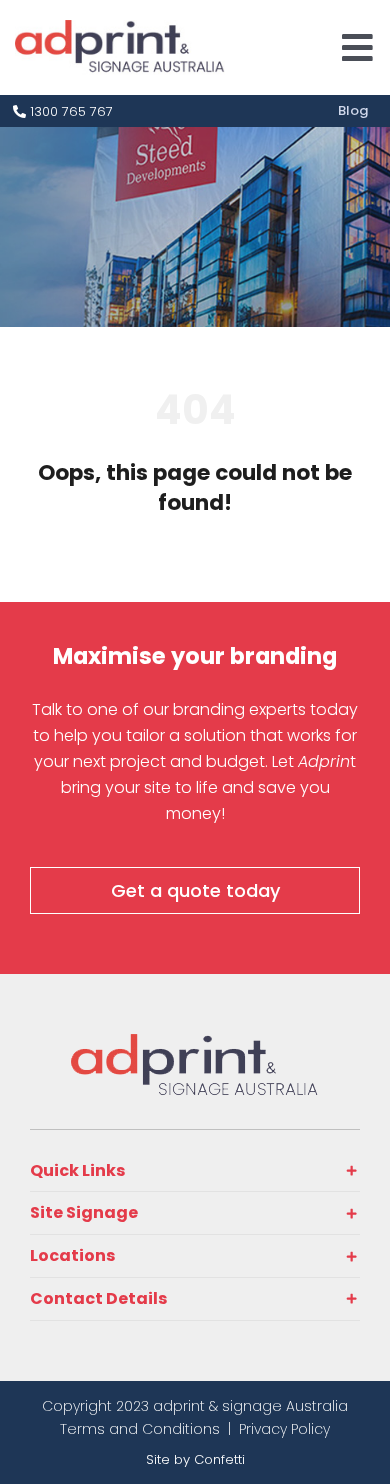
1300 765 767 (69, 111)
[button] (195, 1171)
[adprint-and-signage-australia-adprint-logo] (195, 1042)
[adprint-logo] (120, 28)
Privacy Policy (284, 1429)
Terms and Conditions (140, 1429)
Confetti (219, 1459)
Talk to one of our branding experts (169, 709)
